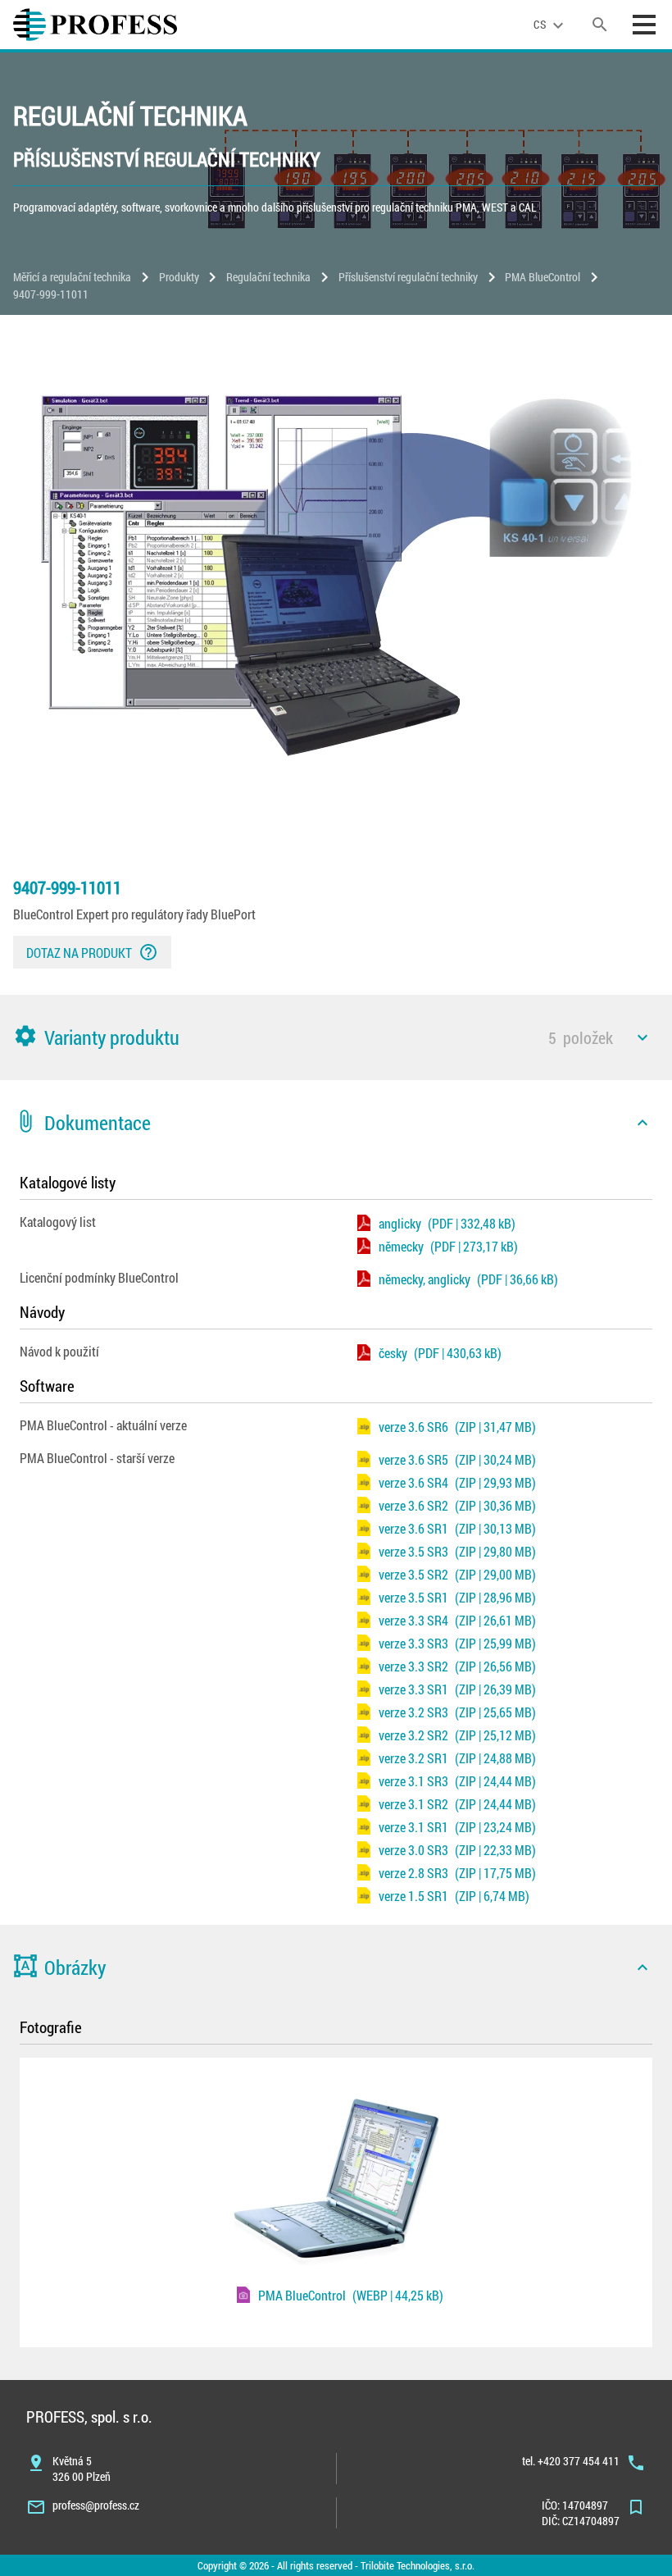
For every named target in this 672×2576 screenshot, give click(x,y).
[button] (336, 1037)
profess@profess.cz (96, 2505)
